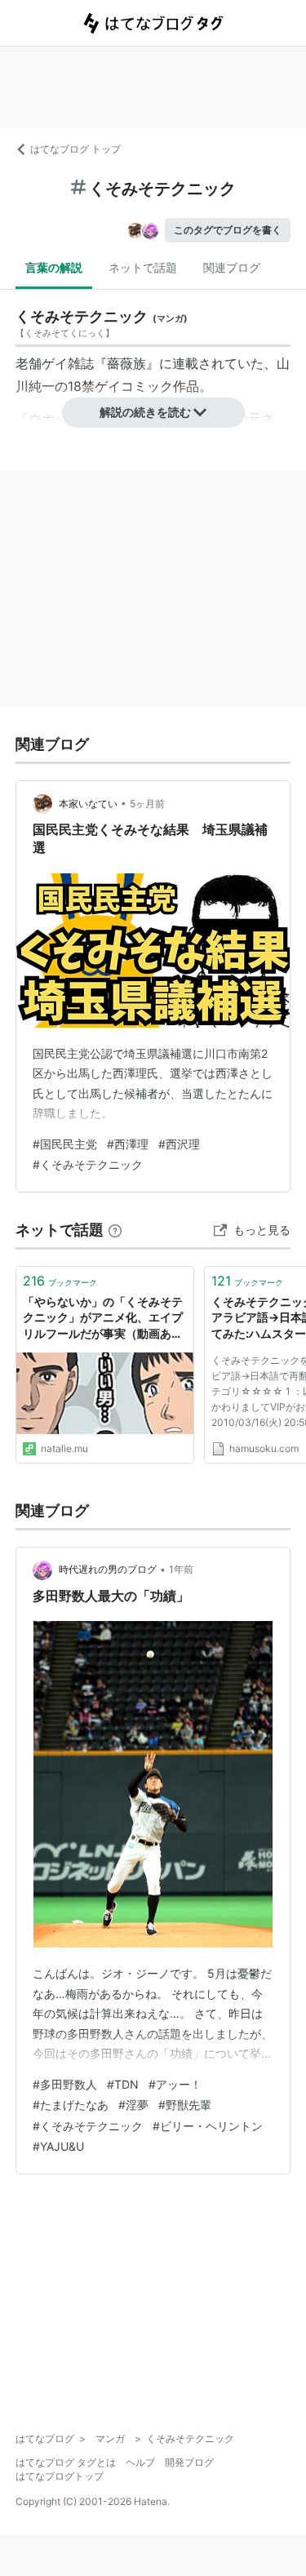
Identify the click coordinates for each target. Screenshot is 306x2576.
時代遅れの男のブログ (108, 1569)
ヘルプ (140, 2462)
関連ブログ (232, 267)
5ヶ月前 (147, 804)
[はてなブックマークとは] (115, 1230)
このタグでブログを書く (228, 230)
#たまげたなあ (71, 2105)
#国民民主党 (65, 1144)
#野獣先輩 (185, 2105)
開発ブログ (189, 2462)
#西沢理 (179, 1144)
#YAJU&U (58, 2146)
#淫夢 (133, 2105)
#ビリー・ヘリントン (208, 2126)
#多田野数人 (65, 2084)
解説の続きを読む (145, 412)
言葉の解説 (54, 267)
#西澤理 (128, 1144)
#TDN (123, 2084)
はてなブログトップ (60, 2476)
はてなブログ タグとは (66, 2462)
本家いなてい (88, 804)
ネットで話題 (143, 267)
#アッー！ (175, 2084)
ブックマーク (60, 1281)
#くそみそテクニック (88, 1164)
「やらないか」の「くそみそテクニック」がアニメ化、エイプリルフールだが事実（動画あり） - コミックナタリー (103, 1319)
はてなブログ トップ (75, 149)
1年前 (181, 1569)
